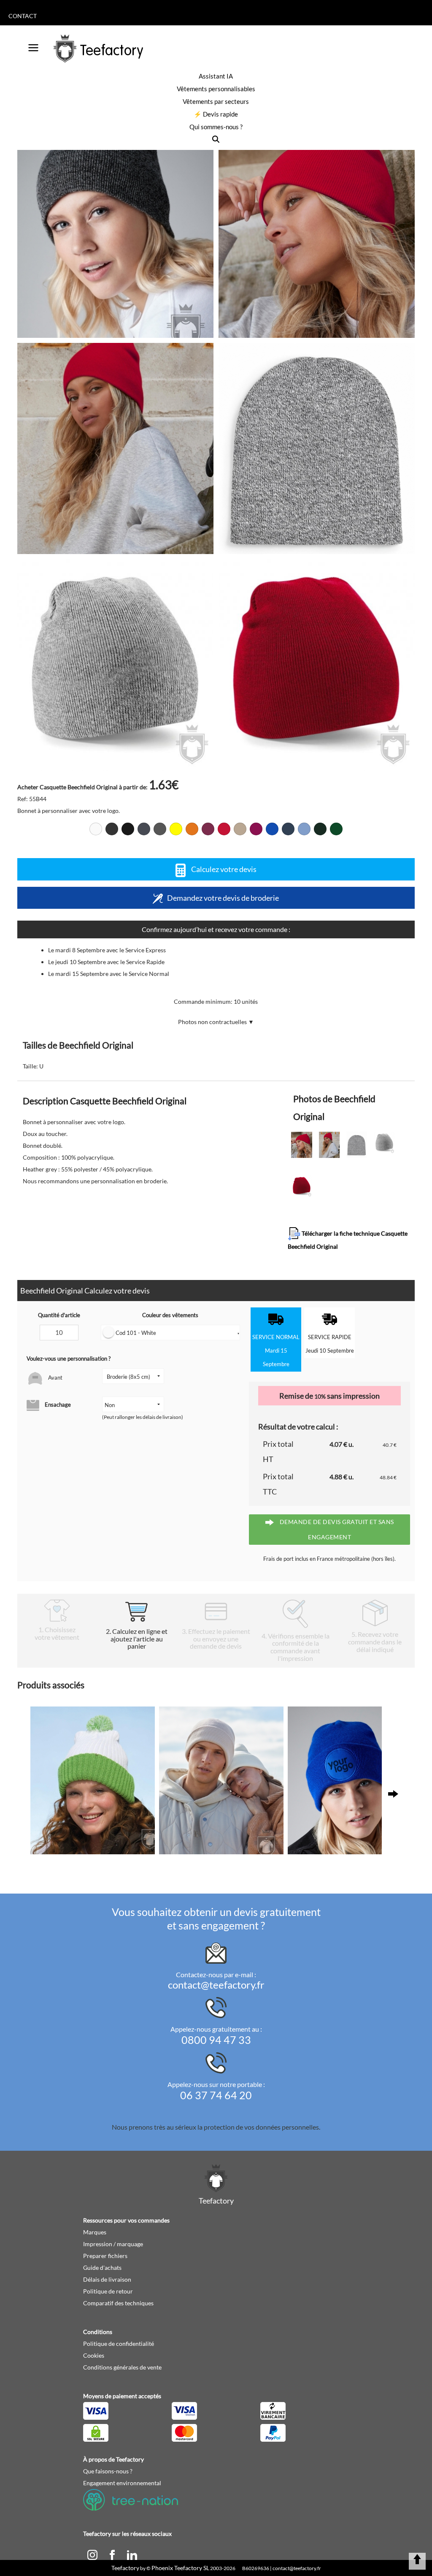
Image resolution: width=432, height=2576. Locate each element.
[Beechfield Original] (115, 232)
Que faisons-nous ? (108, 2471)
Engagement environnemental (122, 2483)
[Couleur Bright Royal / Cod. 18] (272, 829)
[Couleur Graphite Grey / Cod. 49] (144, 829)
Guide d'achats (102, 2268)
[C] (93, 2554)
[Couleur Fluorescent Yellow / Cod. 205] (176, 829)
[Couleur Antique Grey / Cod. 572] (128, 829)
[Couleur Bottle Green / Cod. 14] (320, 829)
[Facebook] (113, 2554)
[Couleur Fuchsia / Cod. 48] (256, 829)
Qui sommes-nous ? (216, 127)
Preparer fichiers (105, 2256)
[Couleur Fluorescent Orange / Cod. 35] (192, 829)
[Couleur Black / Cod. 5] (112, 829)
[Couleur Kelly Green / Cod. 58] (336, 829)
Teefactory (125, 2568)
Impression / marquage (113, 2244)
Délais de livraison (107, 2279)
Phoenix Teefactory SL (180, 2568)
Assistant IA (216, 76)
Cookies (94, 2355)
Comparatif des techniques (118, 2303)
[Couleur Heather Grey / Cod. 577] (160, 829)
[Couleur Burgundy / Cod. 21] (208, 829)
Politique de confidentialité (119, 2344)
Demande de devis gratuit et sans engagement (336, 1529)
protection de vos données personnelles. (262, 2127)
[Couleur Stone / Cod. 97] (240, 829)
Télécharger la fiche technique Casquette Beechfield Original (348, 1240)
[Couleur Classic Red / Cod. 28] (224, 829)
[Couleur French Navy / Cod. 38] (288, 829)
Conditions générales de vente (122, 2367)
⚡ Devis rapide (216, 114)
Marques (95, 2232)
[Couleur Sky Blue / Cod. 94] (304, 829)
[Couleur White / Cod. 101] (96, 829)
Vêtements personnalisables (216, 89)
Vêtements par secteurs (216, 101)
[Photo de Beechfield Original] (317, 232)
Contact (23, 16)
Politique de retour (108, 2291)
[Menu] (33, 45)
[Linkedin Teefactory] (132, 2554)
